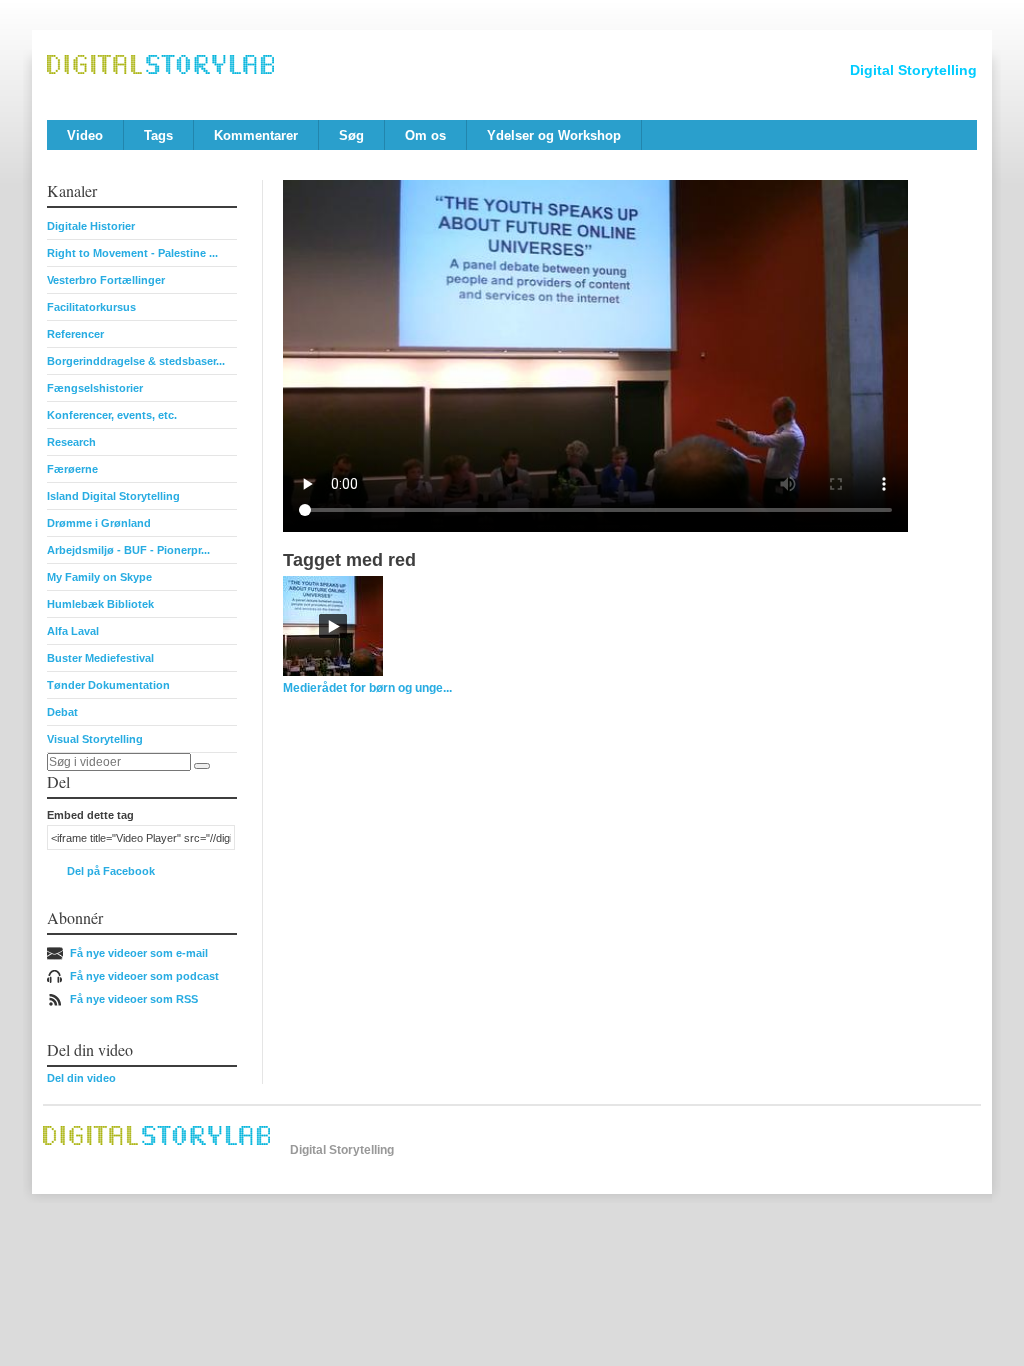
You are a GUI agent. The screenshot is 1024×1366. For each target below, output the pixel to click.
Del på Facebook (111, 871)
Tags (158, 135)
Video (85, 135)
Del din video (81, 1078)
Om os (425, 135)
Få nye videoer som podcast (144, 976)
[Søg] (202, 766)
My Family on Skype (99, 577)
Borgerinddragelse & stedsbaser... (136, 361)
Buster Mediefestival (100, 658)
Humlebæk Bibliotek (100, 604)
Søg (351, 135)
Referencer (75, 334)
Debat (62, 712)
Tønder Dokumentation (108, 685)
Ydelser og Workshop (554, 135)
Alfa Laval (73, 631)
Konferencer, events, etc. (112, 415)
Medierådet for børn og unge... (367, 688)
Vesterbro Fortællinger (106, 280)
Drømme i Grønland (99, 523)
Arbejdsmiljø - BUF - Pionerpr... (128, 550)
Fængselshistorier (95, 388)
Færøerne (72, 469)
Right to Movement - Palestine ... (132, 253)
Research (71, 442)
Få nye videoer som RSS (134, 999)
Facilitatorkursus (91, 307)
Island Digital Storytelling (113, 496)
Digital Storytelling (913, 70)
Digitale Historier (91, 226)
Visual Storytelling (95, 739)
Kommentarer (256, 135)
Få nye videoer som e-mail (139, 953)
